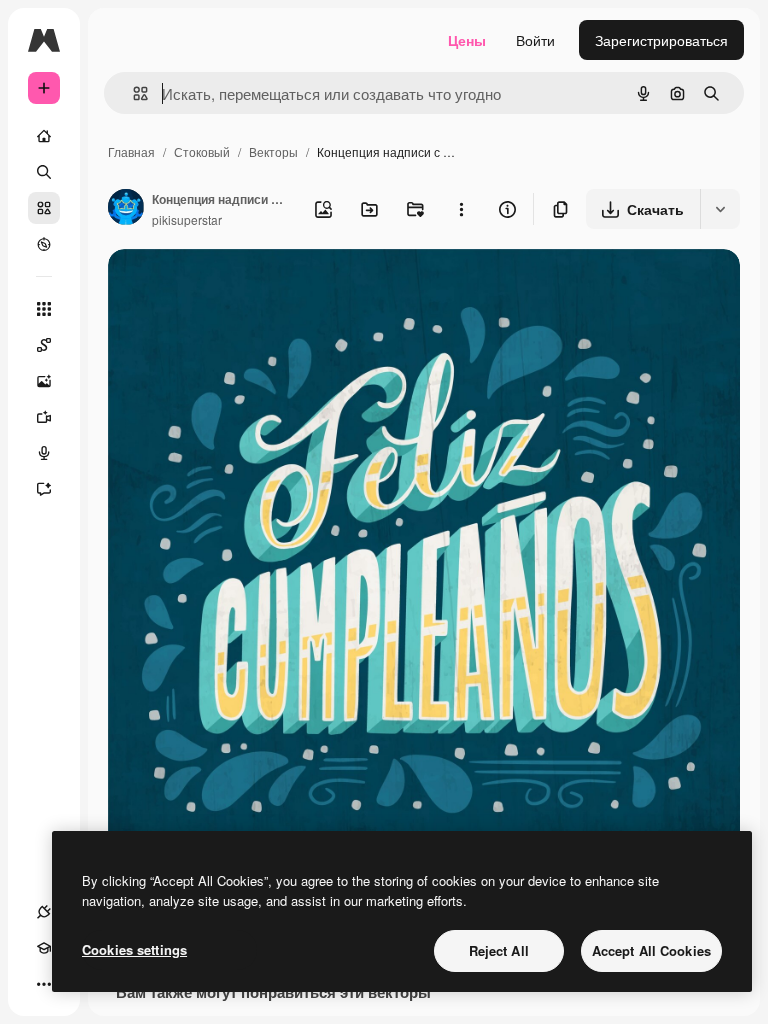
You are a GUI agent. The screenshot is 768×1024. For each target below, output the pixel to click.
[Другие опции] (461, 209)
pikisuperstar (187, 219)
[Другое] (44, 984)
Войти (535, 40)
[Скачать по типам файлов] (720, 209)
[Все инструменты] (44, 309)
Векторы (273, 151)
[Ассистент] (44, 489)
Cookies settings (134, 949)
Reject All (499, 950)
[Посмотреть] (44, 244)
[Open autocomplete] (132, 93)
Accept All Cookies (651, 950)
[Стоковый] (44, 208)
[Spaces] (44, 345)
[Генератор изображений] (44, 381)
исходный (242, 287)
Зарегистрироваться (661, 40)
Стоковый (202, 151)
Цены (467, 40)
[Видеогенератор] (44, 417)
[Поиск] (44, 172)
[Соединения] (44, 912)
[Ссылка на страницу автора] (126, 209)
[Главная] (44, 136)
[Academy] (44, 948)
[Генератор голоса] (44, 453)
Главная (131, 151)
